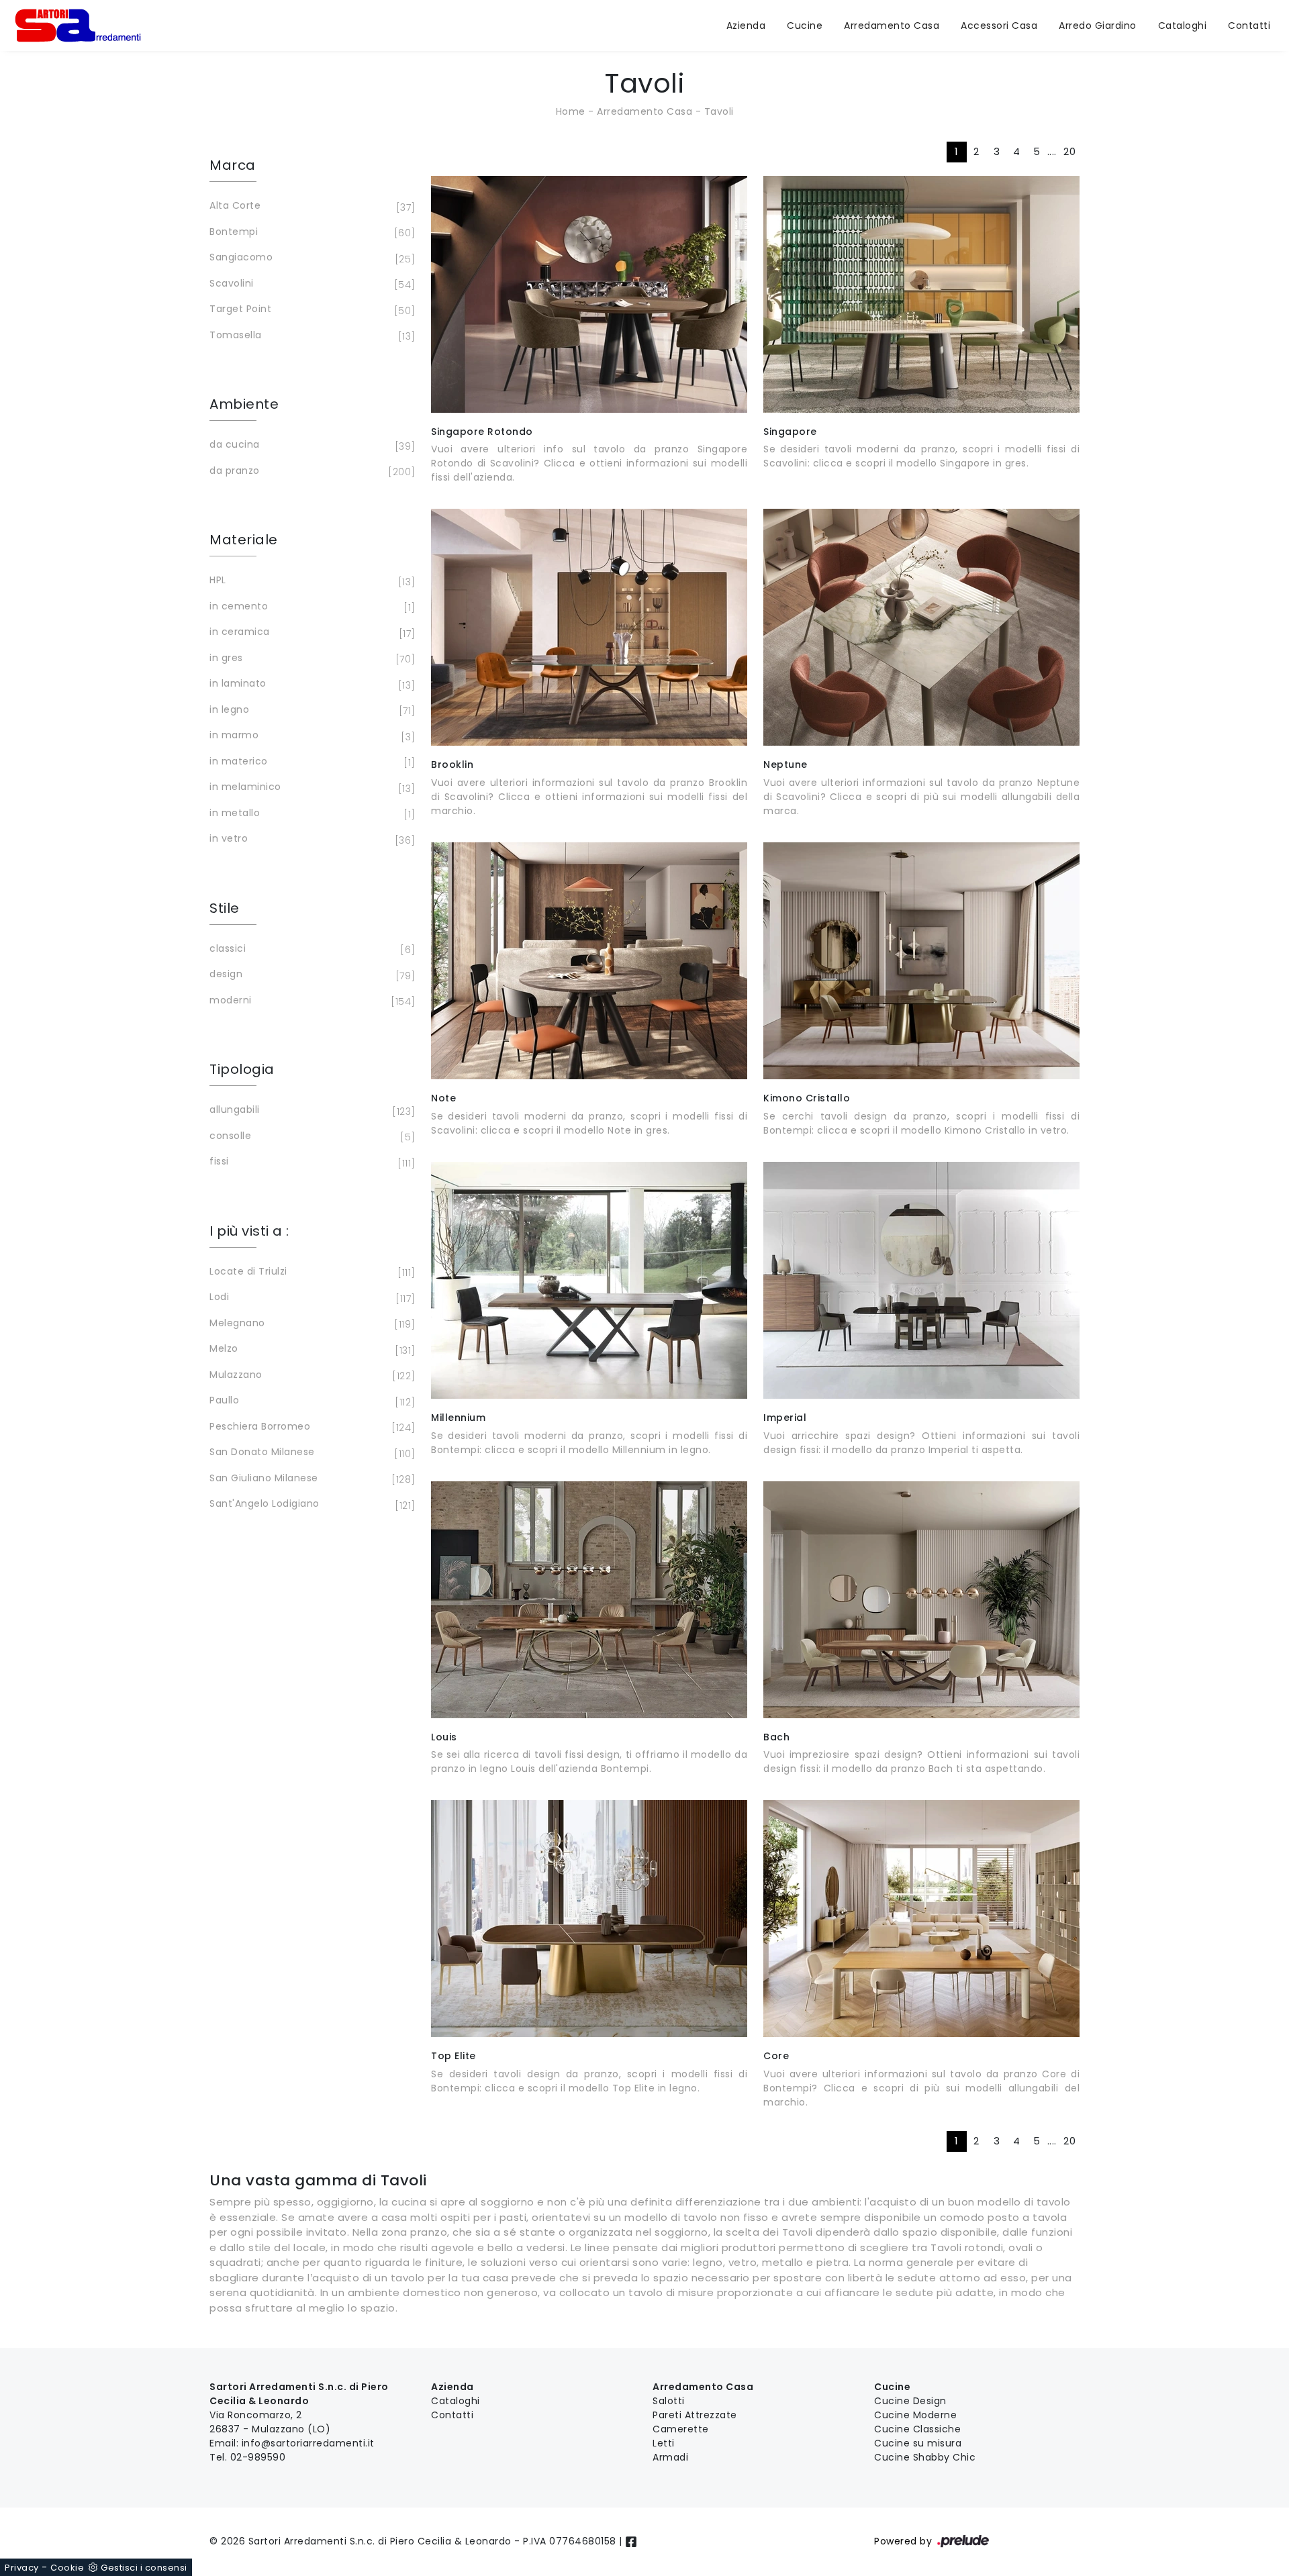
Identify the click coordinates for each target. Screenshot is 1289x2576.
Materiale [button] (244, 540)
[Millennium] (589, 1280)
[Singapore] (921, 294)
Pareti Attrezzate (695, 2415)
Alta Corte (310, 206)
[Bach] (921, 1600)
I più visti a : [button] (249, 1231)
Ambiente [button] (244, 404)
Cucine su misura (918, 2443)
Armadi (670, 2457)
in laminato (310, 684)
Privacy (22, 2568)
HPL (310, 581)
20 (1069, 151)
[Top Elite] (589, 1919)
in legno (310, 710)
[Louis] (589, 1600)
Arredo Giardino (1098, 26)
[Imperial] (921, 1280)
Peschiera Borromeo (310, 1427)
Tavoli (719, 111)
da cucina (310, 445)
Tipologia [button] (242, 1069)
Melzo (310, 1349)
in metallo (310, 814)
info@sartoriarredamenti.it (308, 2443)
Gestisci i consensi (144, 2568)
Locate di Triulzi (310, 1272)
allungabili (310, 1110)
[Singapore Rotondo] (589, 294)
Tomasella (310, 336)
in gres (310, 659)
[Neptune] (921, 627)
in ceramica (310, 633)
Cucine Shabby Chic (925, 2457)
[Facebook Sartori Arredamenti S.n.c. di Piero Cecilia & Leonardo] (631, 2541)
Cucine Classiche (917, 2429)
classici (310, 949)
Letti (664, 2443)
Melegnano (310, 1324)
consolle (310, 1137)
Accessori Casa (999, 26)
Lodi (310, 1298)
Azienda (746, 26)
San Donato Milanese (310, 1453)
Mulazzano (310, 1376)
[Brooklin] (589, 627)
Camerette (681, 2429)
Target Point (310, 310)
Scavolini (310, 284)
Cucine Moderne (915, 2415)
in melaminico (310, 788)
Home (571, 111)
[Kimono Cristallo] (921, 961)
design (310, 975)
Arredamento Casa (892, 26)
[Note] (589, 961)
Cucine (805, 26)
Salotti (669, 2401)
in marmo (310, 736)
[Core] (921, 1919)
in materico (310, 762)
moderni (310, 1001)
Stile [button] (225, 908)
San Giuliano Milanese (310, 1479)
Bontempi (310, 233)
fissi (310, 1162)
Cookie (67, 2568)
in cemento (310, 607)
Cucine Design (910, 2401)
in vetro (310, 839)
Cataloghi (1183, 26)
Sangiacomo (310, 258)
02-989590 (258, 2457)
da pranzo (310, 472)
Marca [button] (233, 165)
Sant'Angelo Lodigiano (310, 1504)
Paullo (310, 1401)
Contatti (1249, 26)
